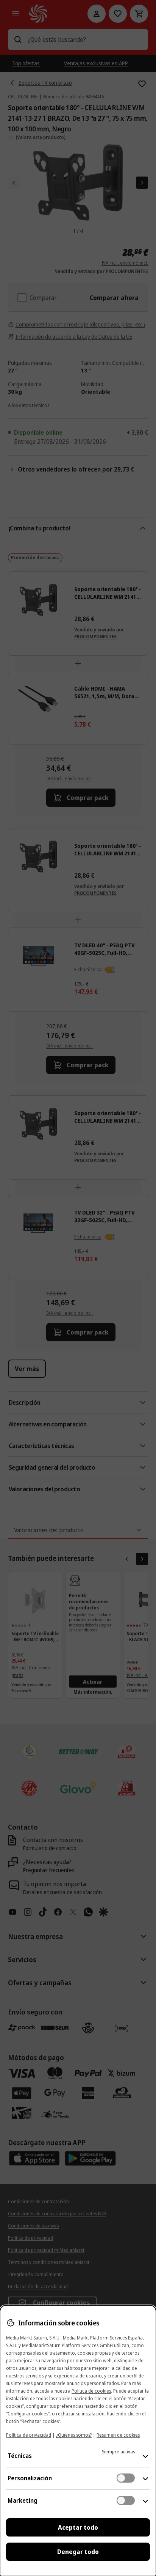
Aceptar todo (78, 2527)
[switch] (126, 2478)
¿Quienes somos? (74, 2435)
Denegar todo (78, 2552)
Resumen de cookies (118, 2435)
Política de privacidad (29, 2435)
